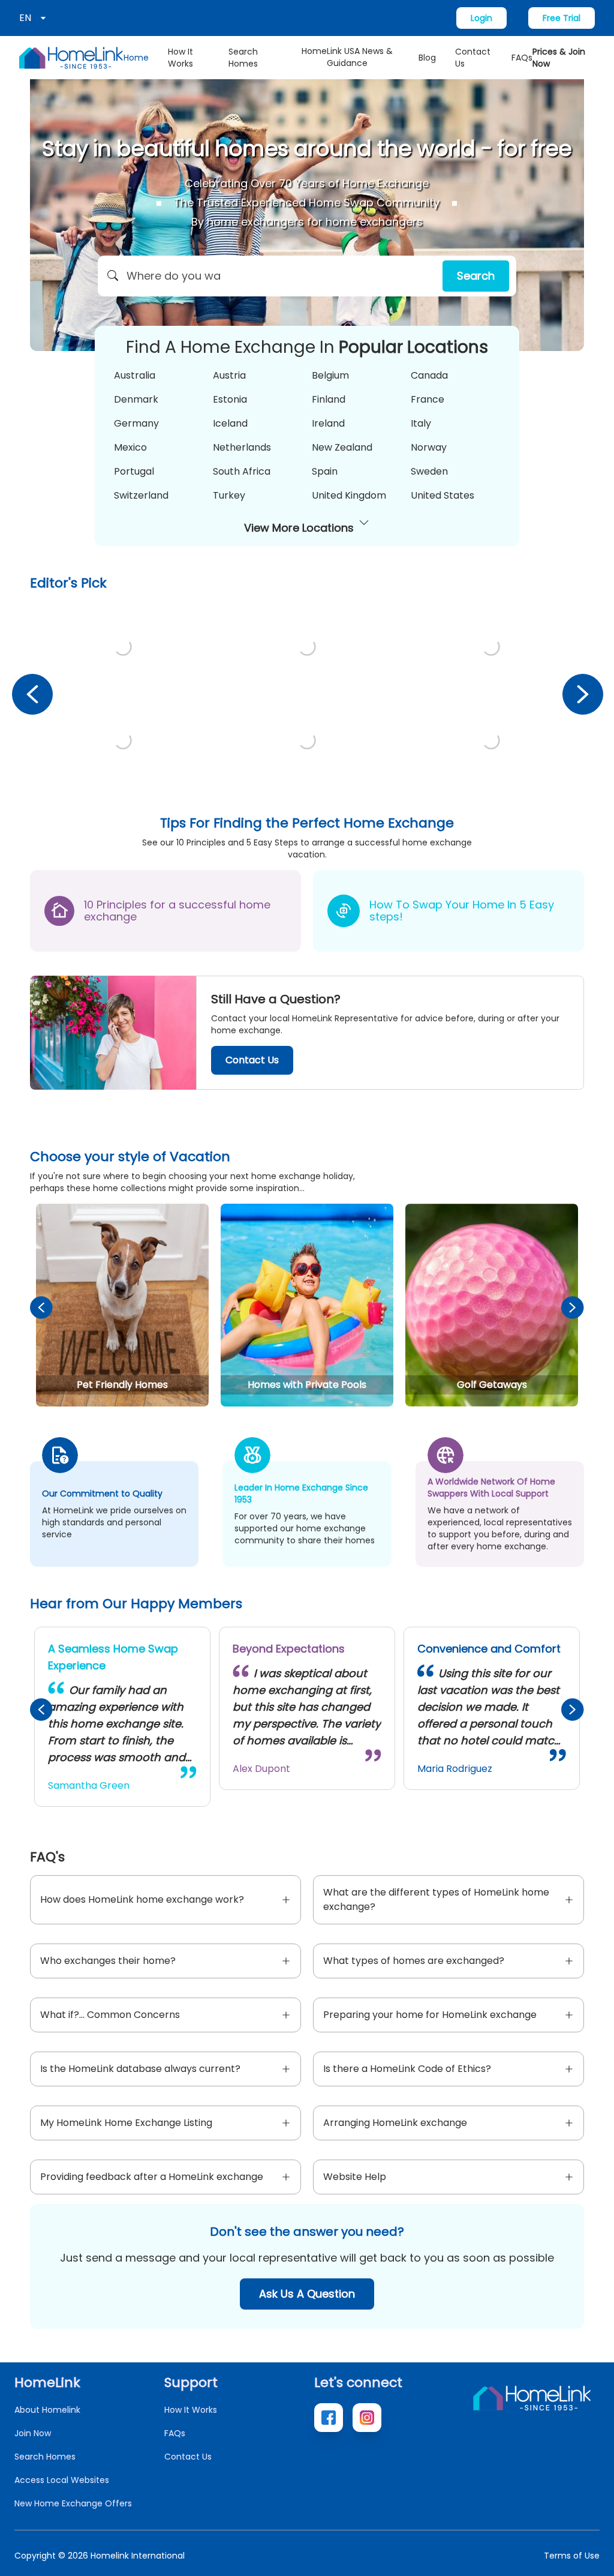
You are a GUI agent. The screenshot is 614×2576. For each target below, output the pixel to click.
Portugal (134, 471)
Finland (329, 399)
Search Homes (243, 58)
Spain (325, 471)
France (428, 399)
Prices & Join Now (559, 58)
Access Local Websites (62, 2480)
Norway (429, 447)
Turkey (229, 495)
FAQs (522, 58)
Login (481, 18)
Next (582, 694)
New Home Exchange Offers (73, 2503)
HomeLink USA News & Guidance (347, 57)
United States (443, 495)
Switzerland (141, 495)
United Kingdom (349, 495)
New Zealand (342, 447)
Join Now (33, 2433)
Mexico (130, 447)
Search (476, 276)
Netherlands (242, 447)
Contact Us (473, 58)
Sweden (429, 471)
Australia (135, 375)
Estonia (230, 399)
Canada (429, 375)
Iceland (230, 423)
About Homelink (47, 2410)
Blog (427, 58)
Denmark (136, 399)
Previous (32, 694)
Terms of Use (572, 2556)
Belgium (330, 375)
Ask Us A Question (307, 2294)
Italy (421, 423)
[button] (307, 276)
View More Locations (299, 528)
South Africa (242, 471)
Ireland (328, 423)
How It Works (180, 58)
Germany (136, 423)
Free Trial (562, 18)
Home (136, 58)
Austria (229, 375)
